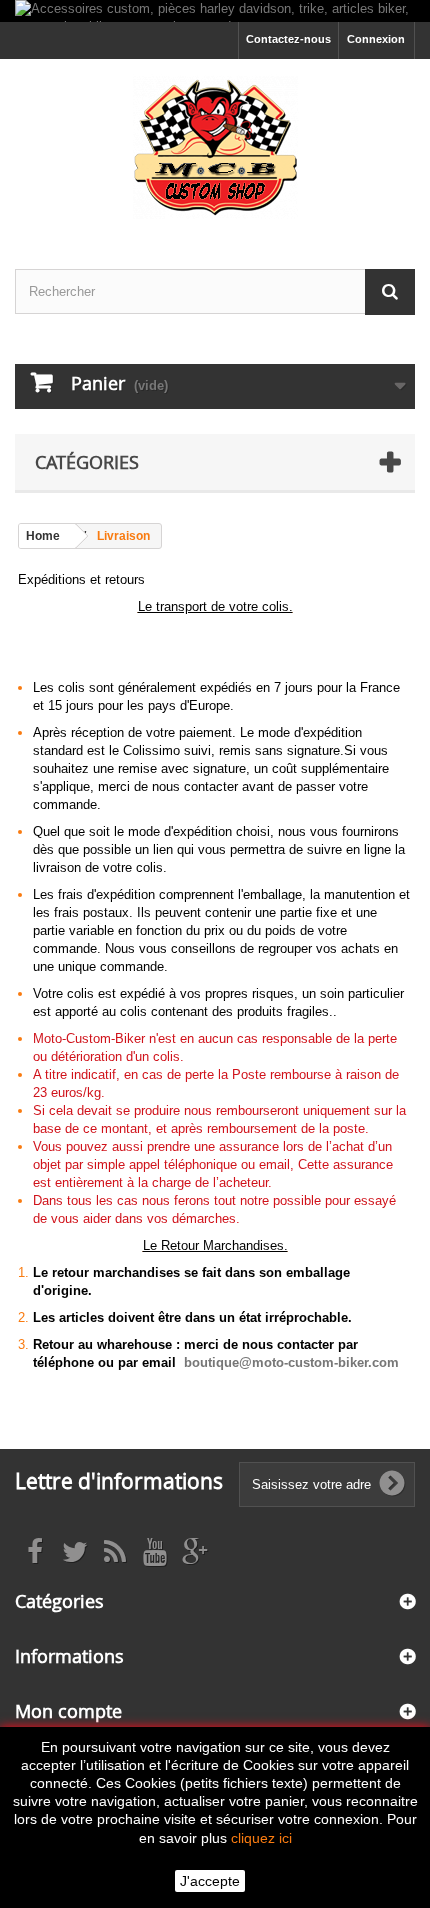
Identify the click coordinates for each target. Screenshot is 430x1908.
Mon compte (68, 1711)
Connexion (376, 39)
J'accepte (210, 1881)
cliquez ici (261, 1838)
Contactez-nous (288, 39)
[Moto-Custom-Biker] (215, 146)
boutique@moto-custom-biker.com (291, 1362)
